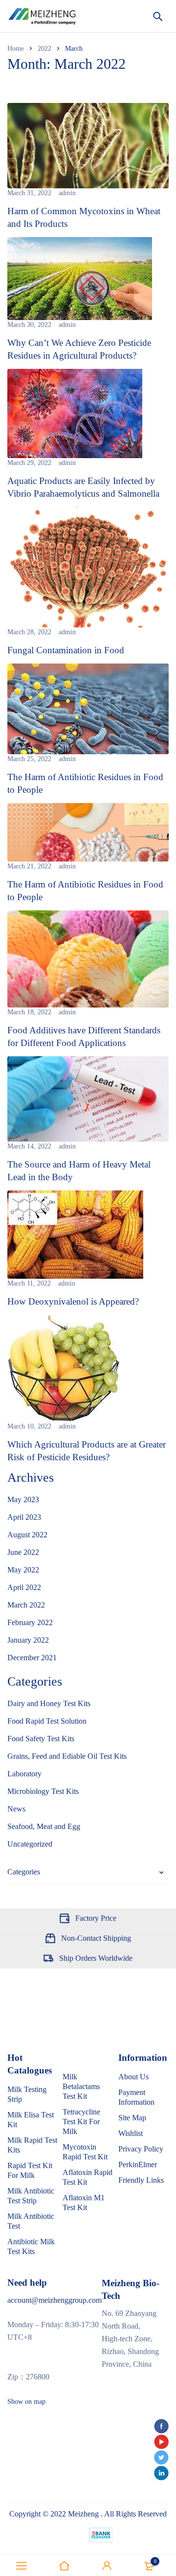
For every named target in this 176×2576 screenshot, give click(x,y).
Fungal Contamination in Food (66, 650)
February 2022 (30, 1622)
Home (16, 49)
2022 (44, 49)
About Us (133, 2077)
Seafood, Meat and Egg (44, 1826)
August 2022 (27, 1535)
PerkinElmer (138, 2164)
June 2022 (23, 1552)
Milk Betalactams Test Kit (81, 2086)
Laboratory (24, 1774)
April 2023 (24, 1517)
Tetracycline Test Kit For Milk (81, 2122)
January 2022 (28, 1640)
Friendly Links (141, 2180)
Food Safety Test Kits (41, 1739)
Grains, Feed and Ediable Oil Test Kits (67, 1756)
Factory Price (96, 1918)
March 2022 (26, 1605)
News (16, 1809)
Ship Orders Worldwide (96, 1958)
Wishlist (131, 2133)
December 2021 (32, 1658)
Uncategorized (30, 1844)
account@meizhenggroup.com (55, 2300)
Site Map (132, 2118)
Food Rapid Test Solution (47, 1721)
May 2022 (23, 1570)
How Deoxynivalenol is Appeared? (73, 1301)
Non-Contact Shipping (96, 1938)
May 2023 (23, 1499)
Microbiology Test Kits (43, 1791)
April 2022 (24, 1587)
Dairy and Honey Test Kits (49, 1703)
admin (67, 193)
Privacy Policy (141, 2149)
